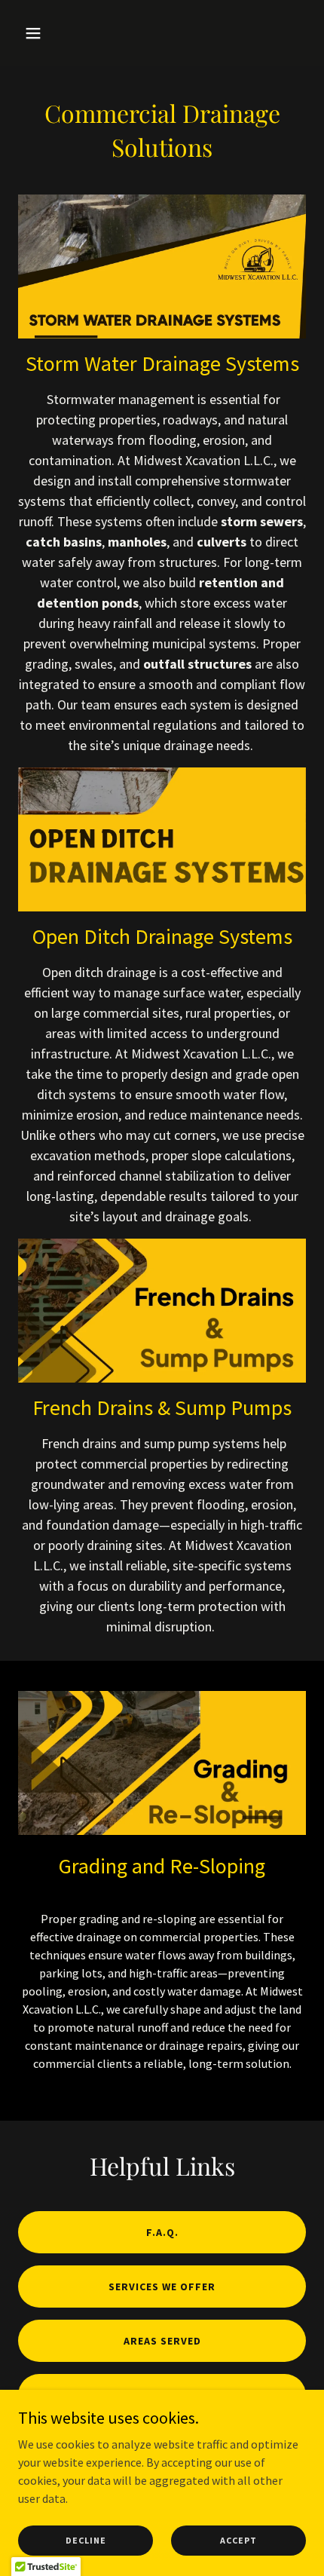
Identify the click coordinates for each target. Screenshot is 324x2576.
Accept (238, 2540)
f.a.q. (162, 2232)
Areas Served (162, 2341)
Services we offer (162, 2287)
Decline (86, 2540)
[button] (40, 33)
